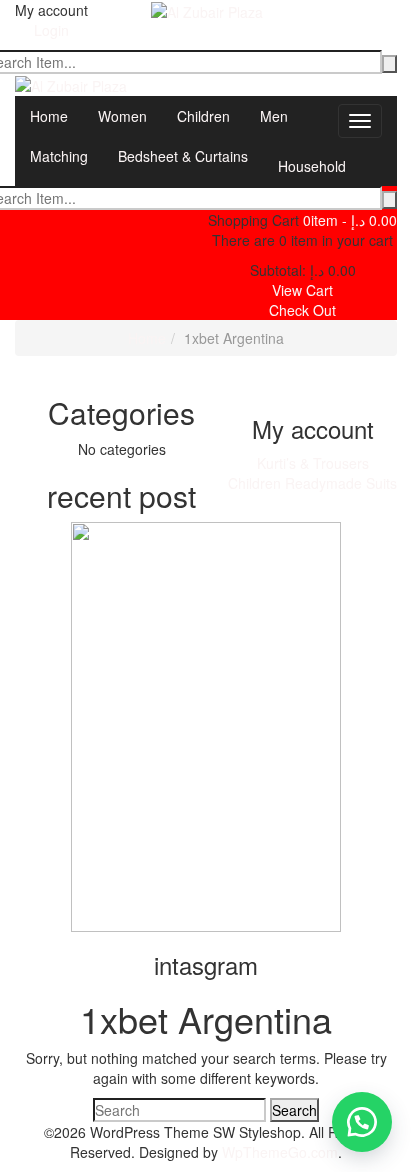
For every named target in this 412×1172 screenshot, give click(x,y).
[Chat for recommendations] (362, 1122)
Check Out (302, 310)
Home (147, 338)
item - (350, 220)
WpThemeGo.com (280, 1152)
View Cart (302, 290)
